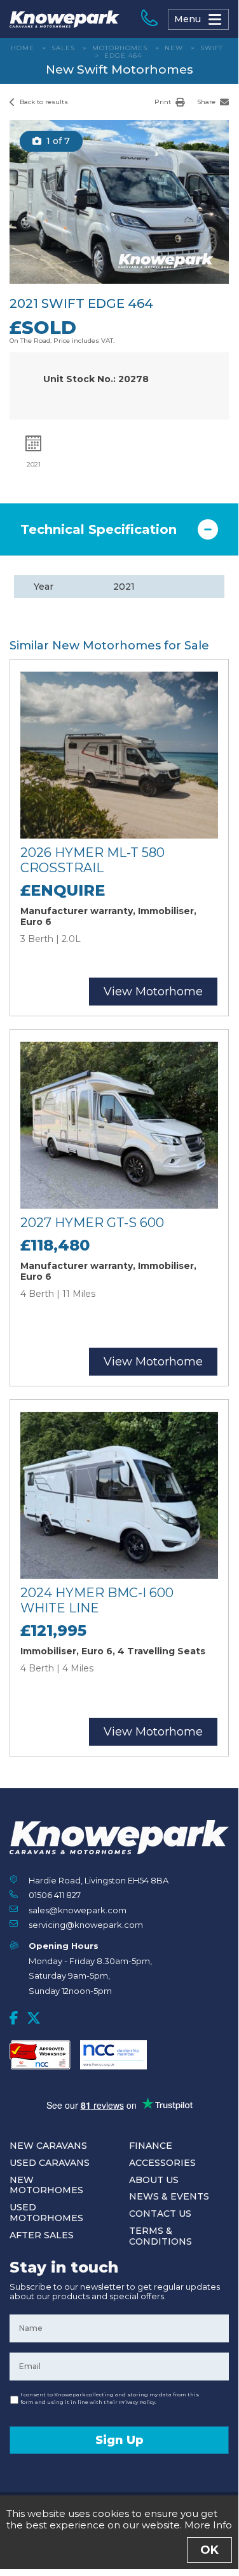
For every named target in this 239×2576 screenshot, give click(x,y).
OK (209, 2550)
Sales (63, 48)
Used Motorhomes (46, 2213)
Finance (151, 2146)
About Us (154, 2180)
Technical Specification (99, 529)
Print (164, 102)
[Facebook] (14, 2018)
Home (23, 48)
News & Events (169, 2196)
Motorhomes (120, 48)
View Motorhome (153, 992)
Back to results (43, 102)
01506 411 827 (55, 1895)
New (174, 48)
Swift (212, 48)
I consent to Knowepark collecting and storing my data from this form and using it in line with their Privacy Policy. (110, 2398)
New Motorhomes (46, 2185)
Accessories (162, 2163)
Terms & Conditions (160, 2236)
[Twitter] (34, 2018)
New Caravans (48, 2146)
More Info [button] (208, 2525)
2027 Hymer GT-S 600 (92, 1223)
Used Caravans (50, 2163)
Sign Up (119, 2440)
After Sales (42, 2235)
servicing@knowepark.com (86, 1925)
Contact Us (160, 2214)
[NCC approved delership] (113, 2055)
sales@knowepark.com (78, 1910)
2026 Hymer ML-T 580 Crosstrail (92, 860)
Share (207, 102)
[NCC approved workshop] (40, 2055)
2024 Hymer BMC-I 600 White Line (97, 1600)
